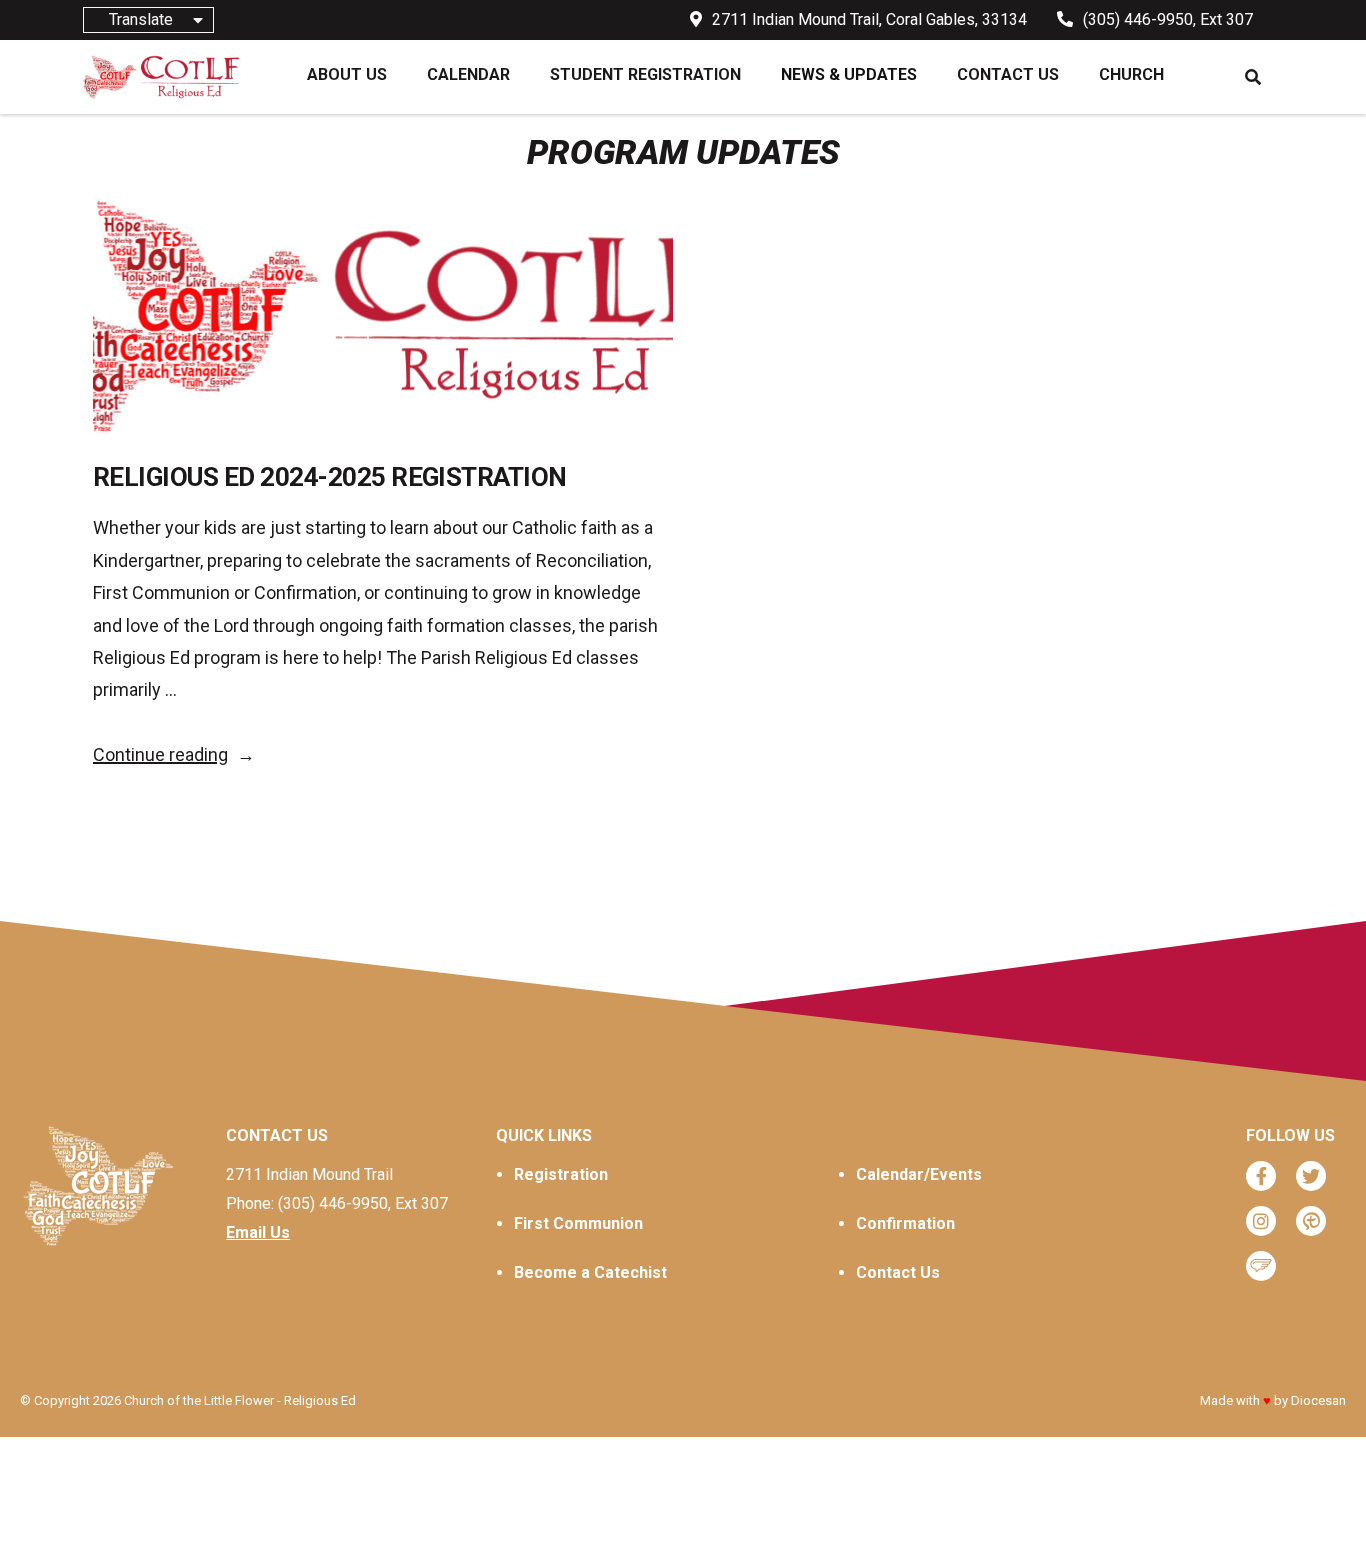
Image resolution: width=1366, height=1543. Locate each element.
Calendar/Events (919, 1174)
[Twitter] (1311, 1176)
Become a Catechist (590, 1272)
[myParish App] (1311, 1221)
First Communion (578, 1223)
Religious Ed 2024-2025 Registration (330, 477)
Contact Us (898, 1272)
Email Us (258, 1232)
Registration (561, 1174)
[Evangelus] (1261, 1266)
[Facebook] (1261, 1176)
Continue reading (174, 754)
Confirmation (905, 1223)
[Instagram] (1261, 1221)
